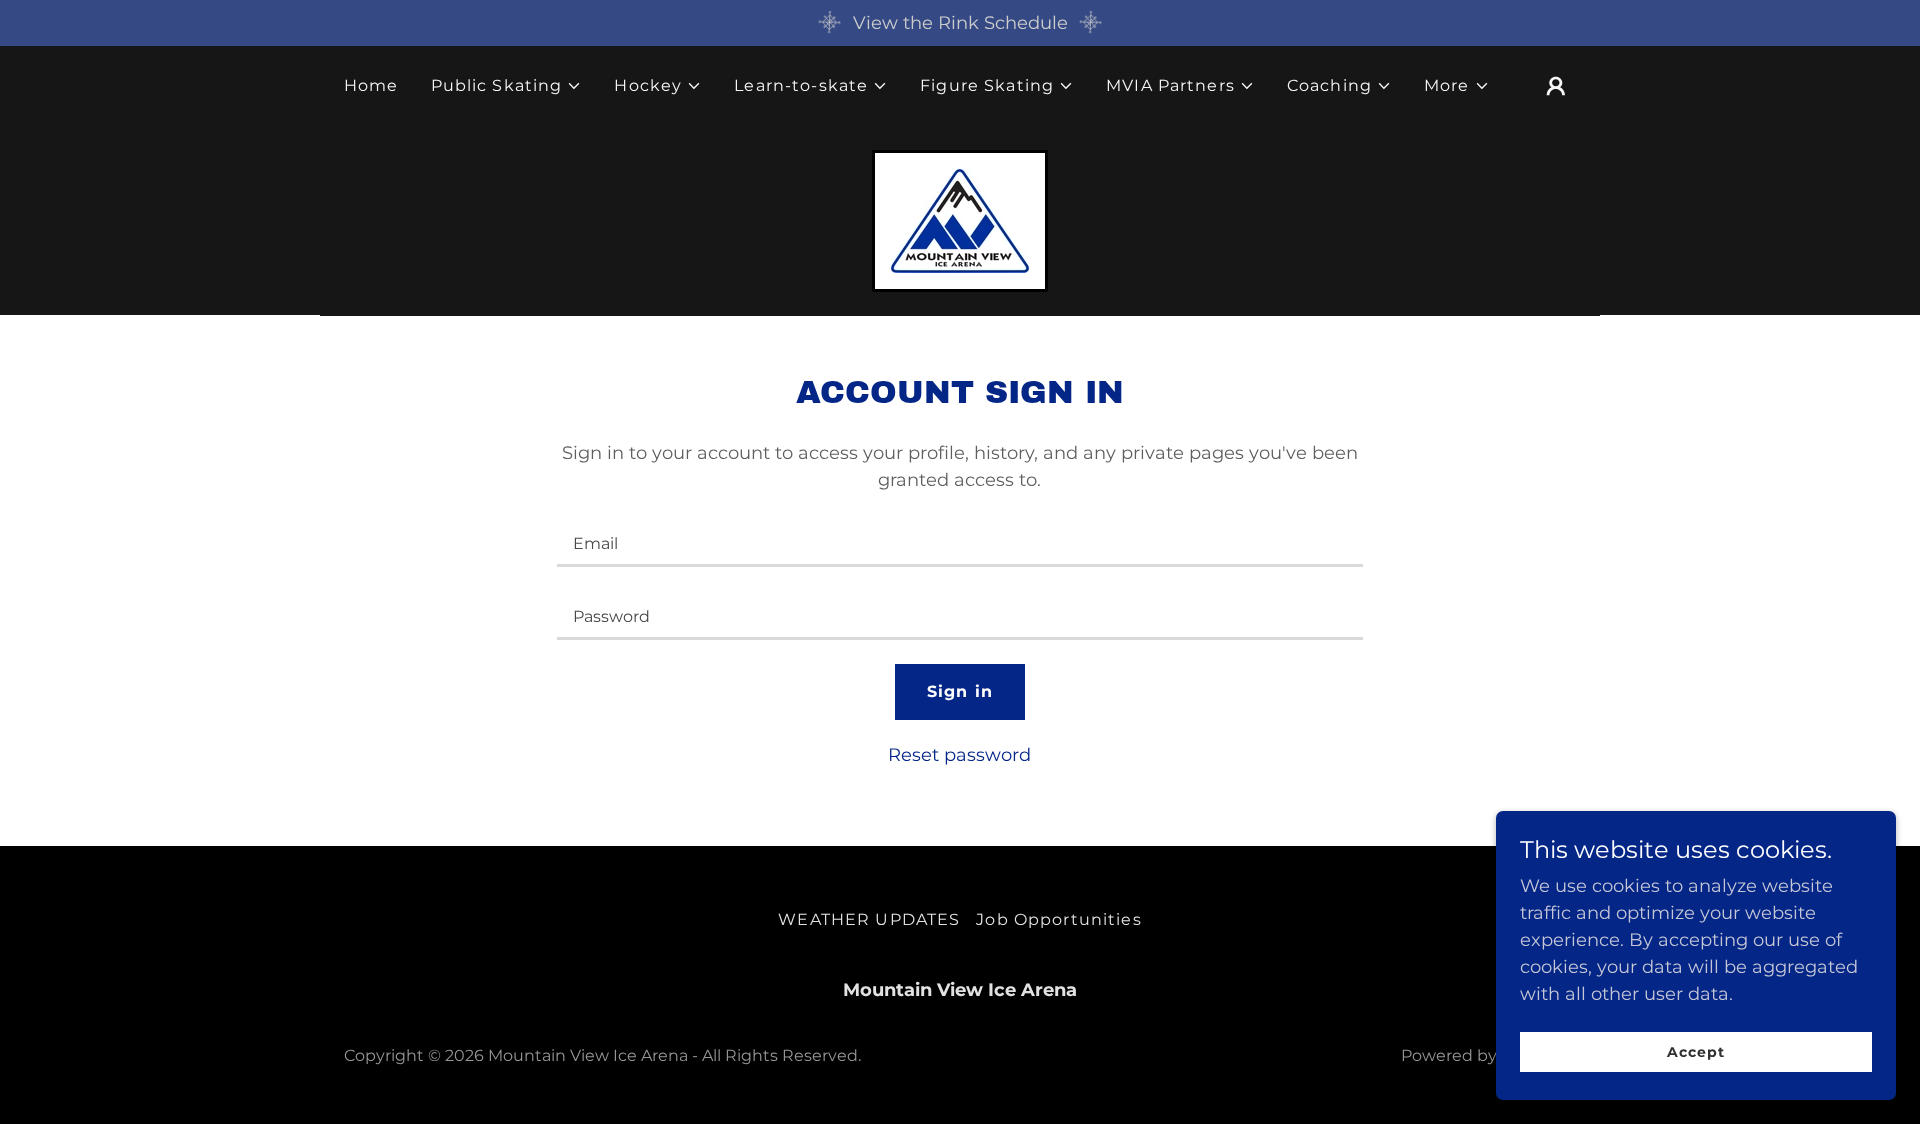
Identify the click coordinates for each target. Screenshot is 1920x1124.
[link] (960, 220)
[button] (507, 86)
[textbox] (959, 542)
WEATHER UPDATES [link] (869, 919)
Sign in (960, 691)
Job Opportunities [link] (1058, 919)
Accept (1696, 1052)
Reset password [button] (959, 755)
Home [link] (371, 85)
